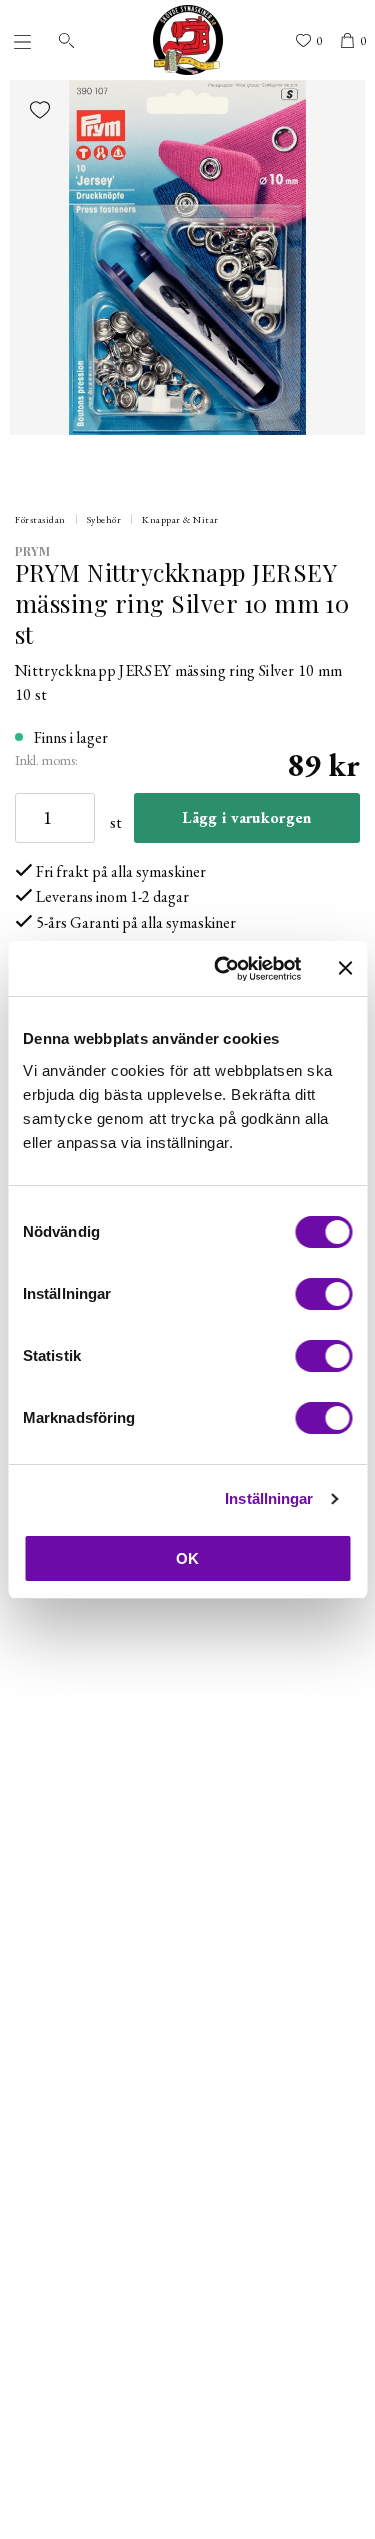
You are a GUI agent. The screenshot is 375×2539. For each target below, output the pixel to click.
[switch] (323, 1294)
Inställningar (269, 1498)
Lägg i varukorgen (246, 817)
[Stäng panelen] (345, 968)
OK (187, 1558)
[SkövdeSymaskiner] (188, 40)
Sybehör (104, 519)
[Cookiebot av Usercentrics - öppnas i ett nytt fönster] (223, 969)
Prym (32, 551)
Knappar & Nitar (180, 519)
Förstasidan (40, 519)
